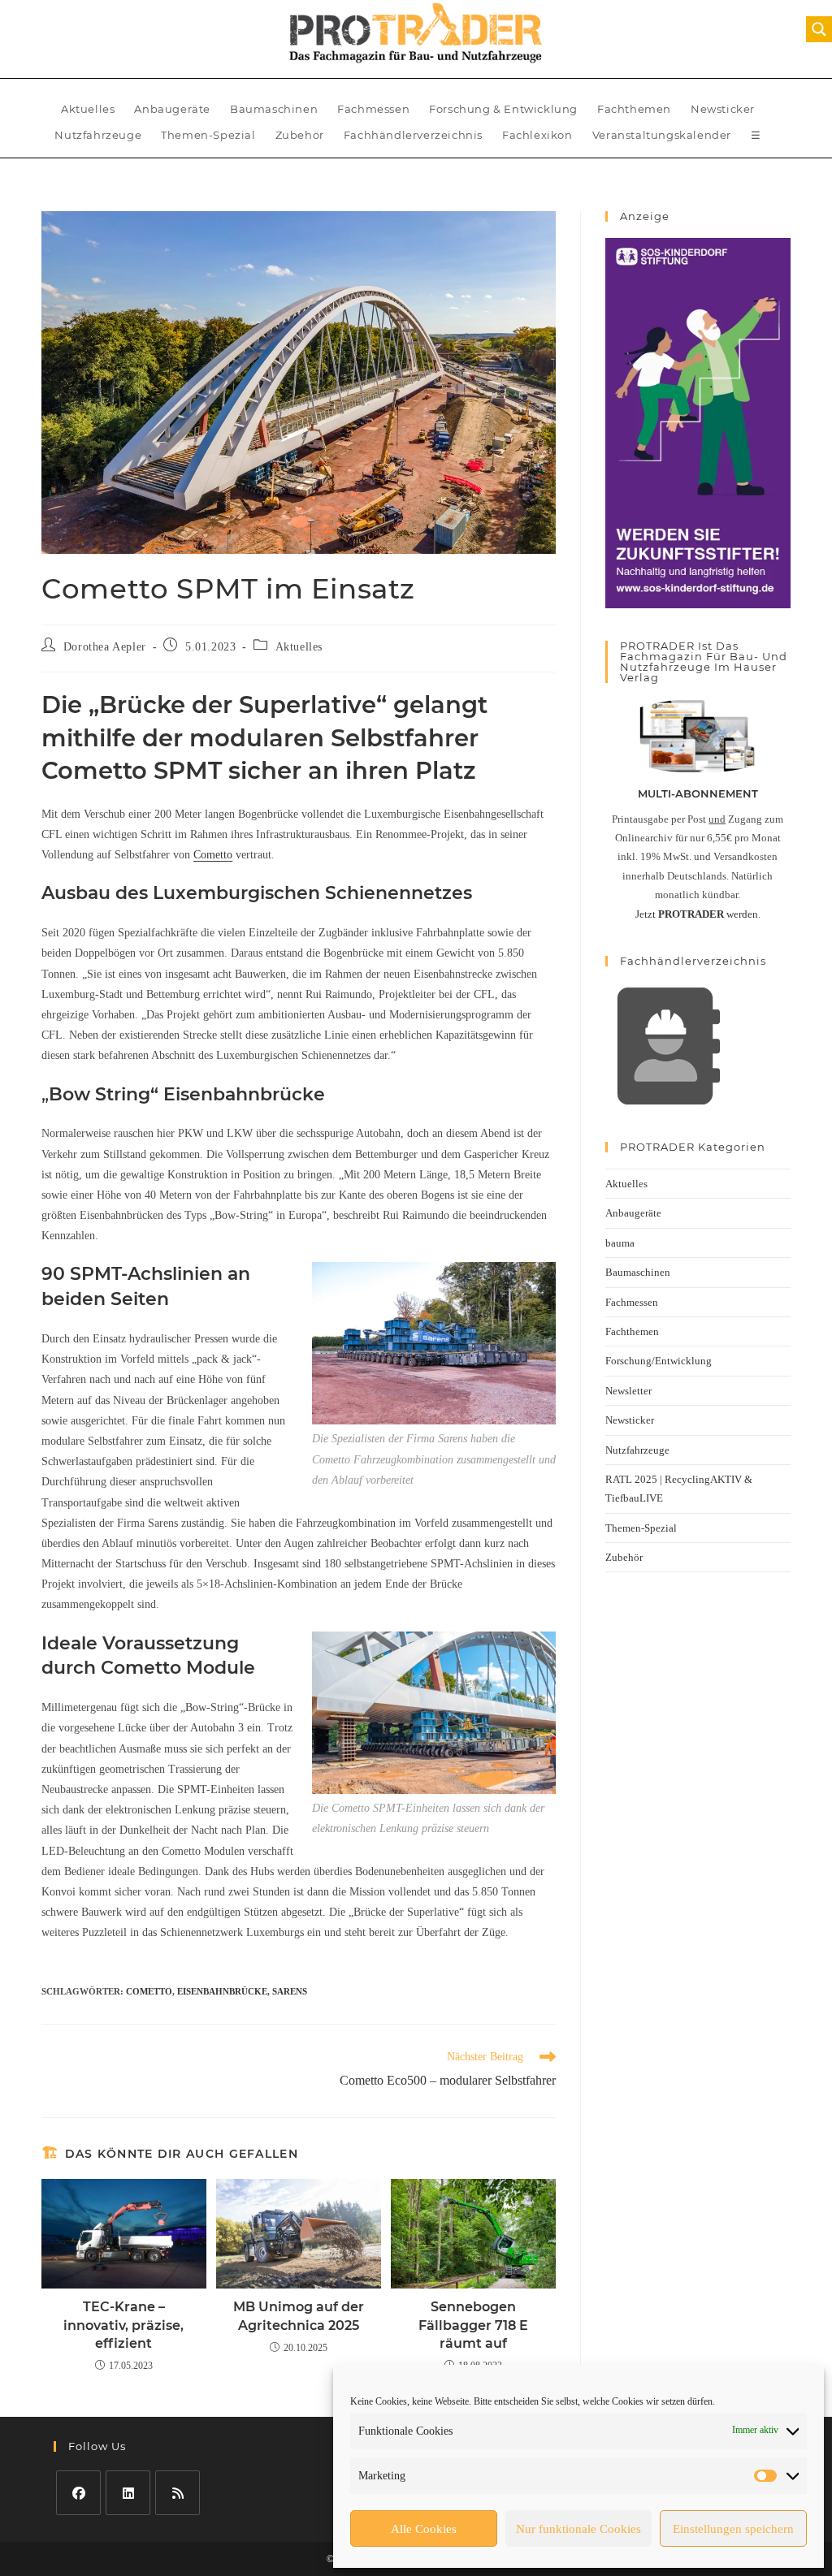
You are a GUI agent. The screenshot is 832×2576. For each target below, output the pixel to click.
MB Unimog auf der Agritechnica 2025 (299, 2316)
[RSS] (178, 2493)
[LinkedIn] (128, 2493)
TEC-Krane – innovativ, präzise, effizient (123, 2325)
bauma (620, 1243)
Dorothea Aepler (105, 647)
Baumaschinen (274, 109)
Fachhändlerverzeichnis (413, 135)
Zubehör (300, 135)
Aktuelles (88, 109)
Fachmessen (373, 109)
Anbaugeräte (172, 109)
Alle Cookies (424, 2529)
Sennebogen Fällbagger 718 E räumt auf (473, 2325)
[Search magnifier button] (819, 29)
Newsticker (723, 109)
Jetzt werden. (698, 914)
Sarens (290, 1991)
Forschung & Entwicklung (503, 109)
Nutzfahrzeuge (98, 135)
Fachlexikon (537, 135)
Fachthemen (634, 109)
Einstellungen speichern (733, 2529)
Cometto (213, 855)
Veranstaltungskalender (662, 135)
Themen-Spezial (208, 135)
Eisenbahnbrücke (222, 1991)
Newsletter (628, 1391)
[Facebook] (78, 2493)
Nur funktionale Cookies (578, 2529)
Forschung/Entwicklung (659, 1361)
